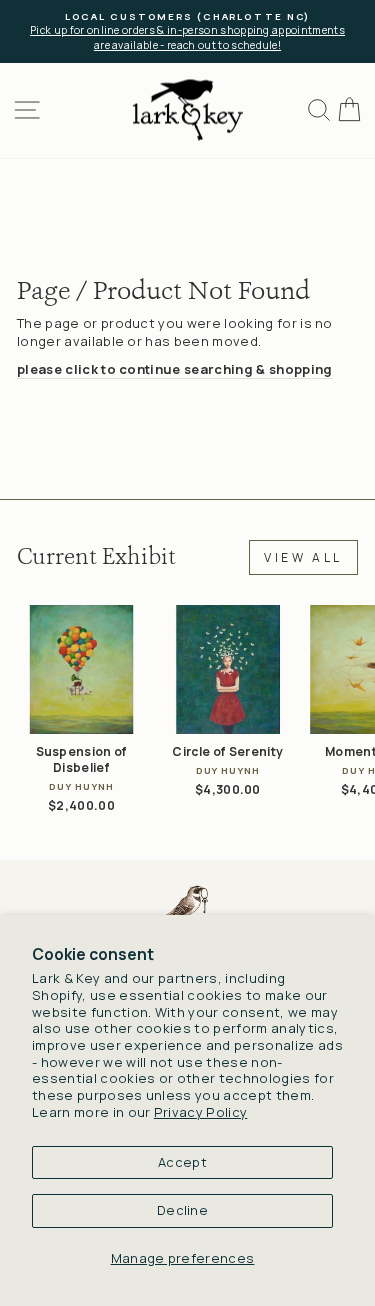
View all (303, 557)
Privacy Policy (201, 1112)
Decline (182, 1210)
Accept (182, 1162)
